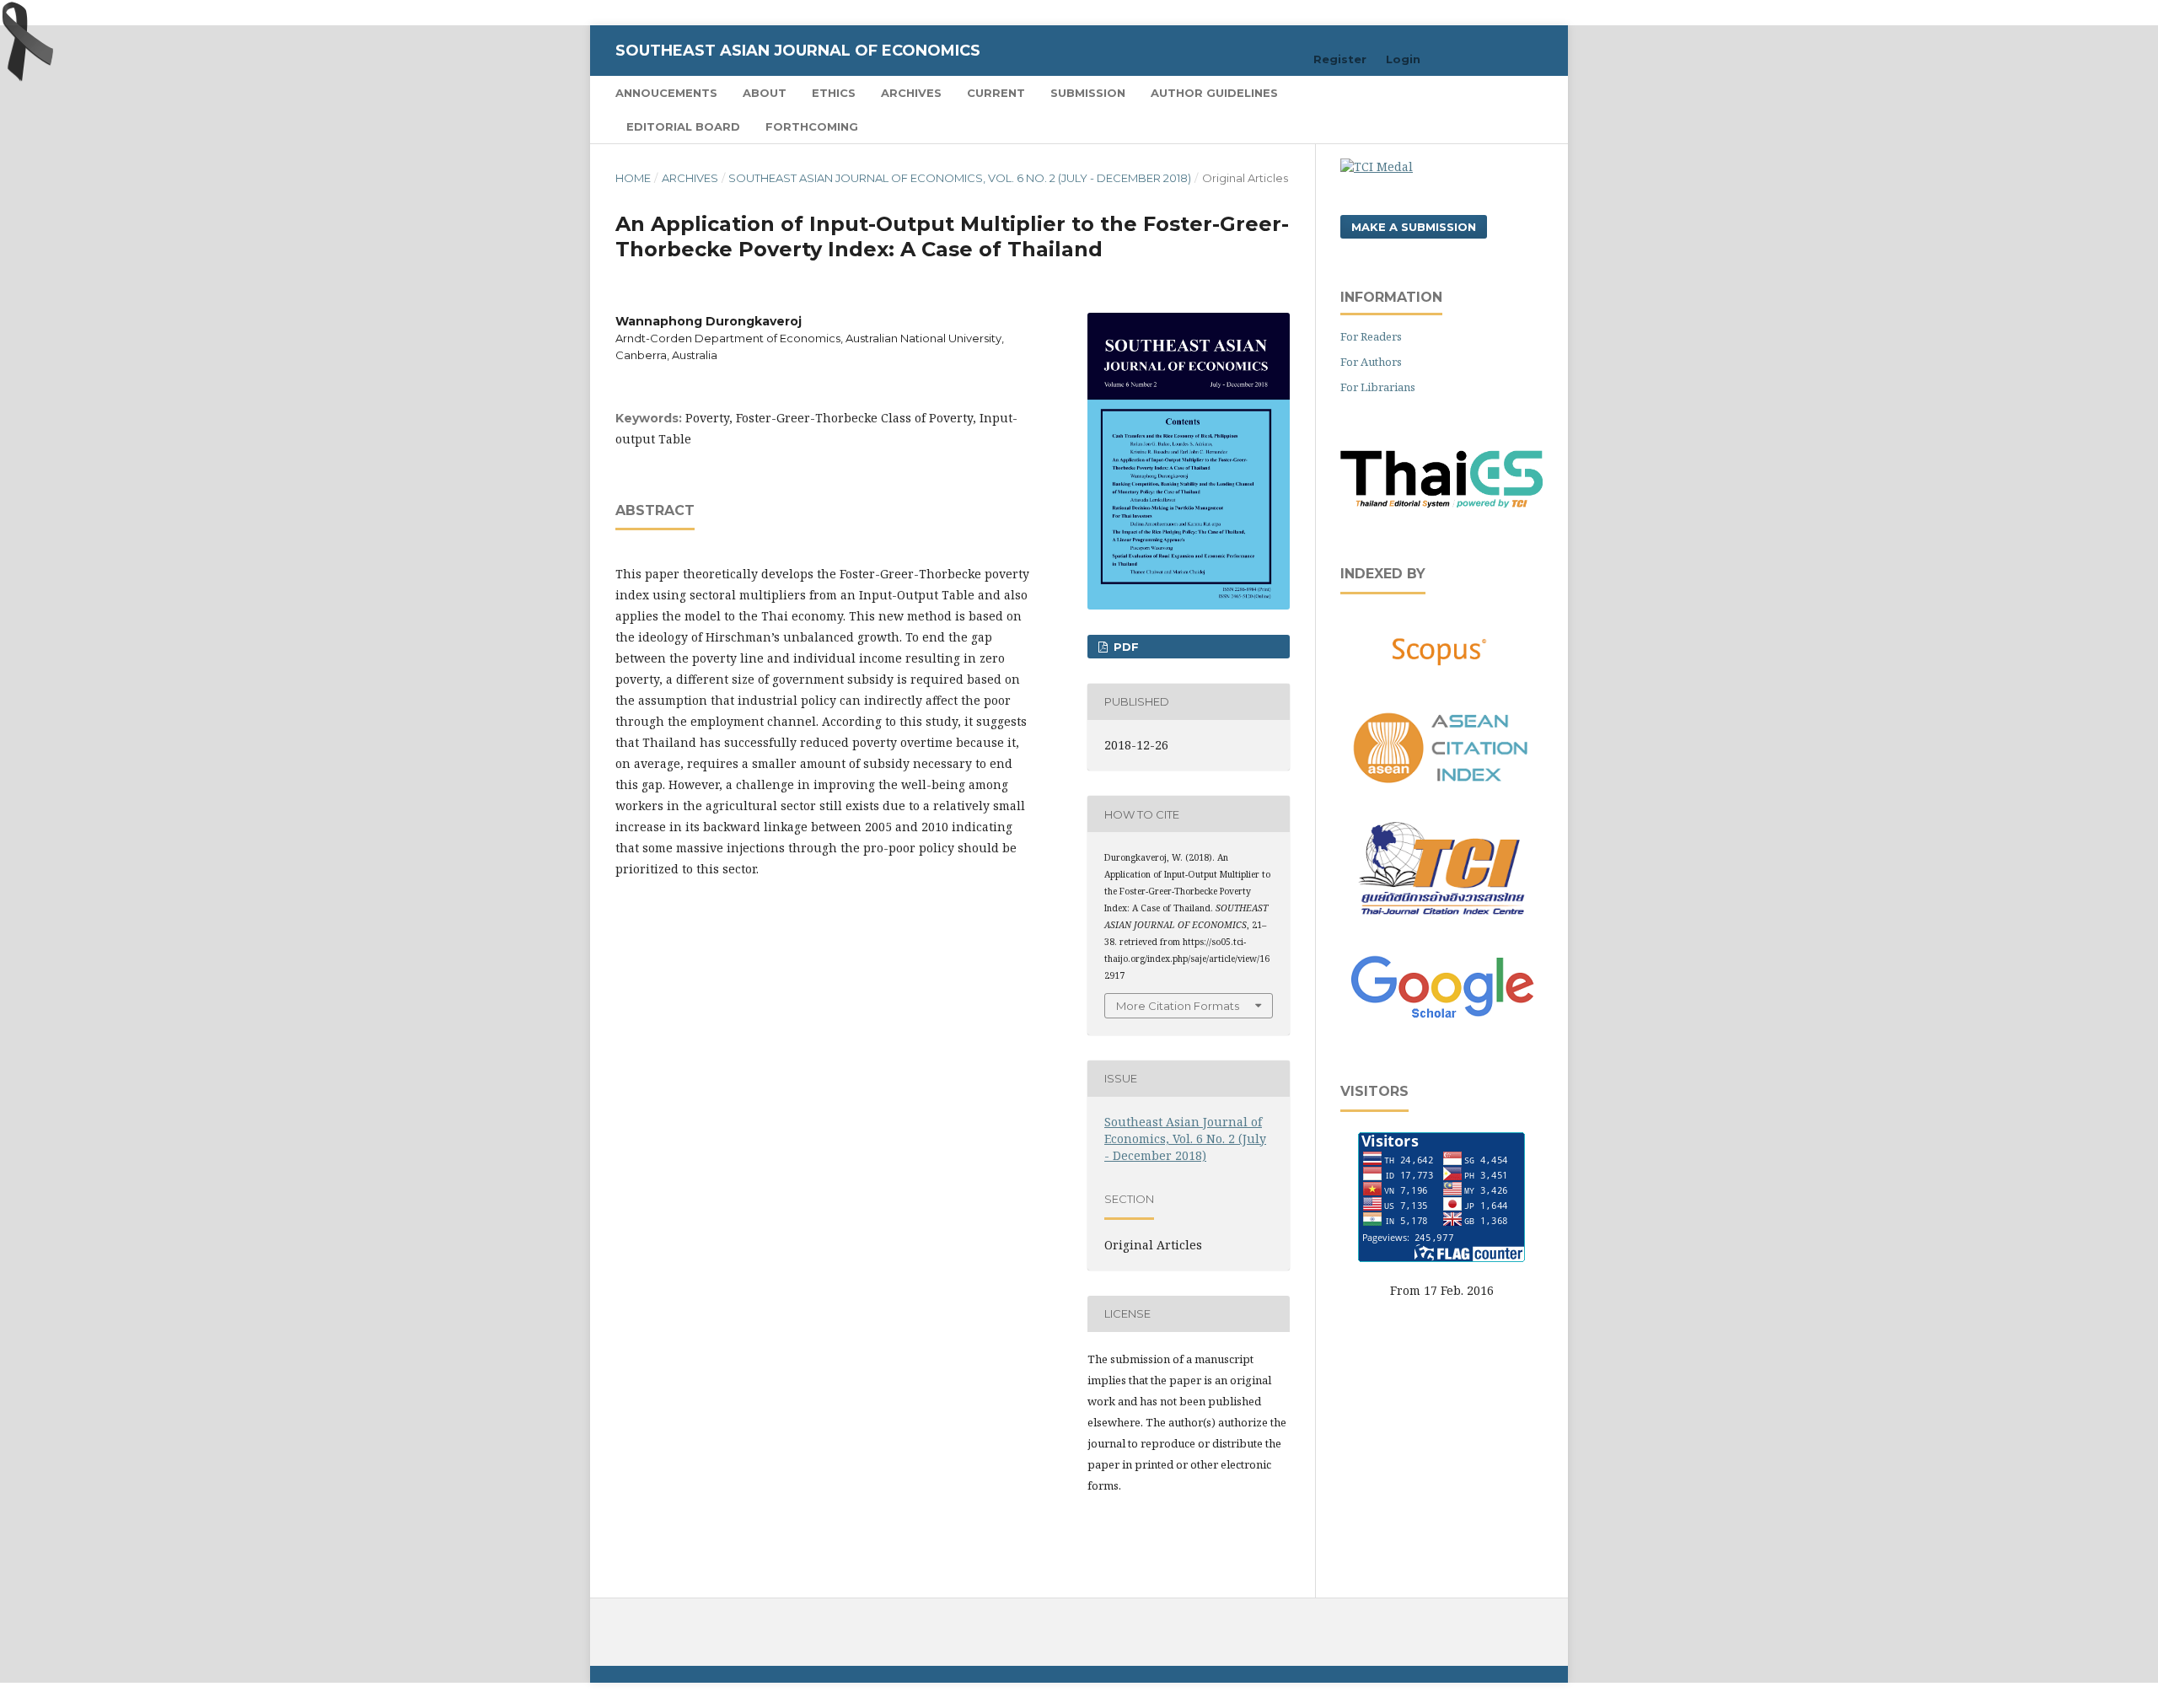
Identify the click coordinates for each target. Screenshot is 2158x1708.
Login (1403, 59)
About (765, 93)
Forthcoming (812, 126)
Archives (911, 93)
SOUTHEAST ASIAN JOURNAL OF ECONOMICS (798, 51)
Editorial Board (683, 126)
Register (1340, 59)
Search (1509, 92)
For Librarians (1378, 387)
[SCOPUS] (1441, 651)
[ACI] (1441, 793)
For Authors (1371, 362)
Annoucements (666, 93)
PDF (1125, 647)
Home (633, 178)
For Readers (1371, 336)
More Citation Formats (1178, 1006)
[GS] (1442, 1020)
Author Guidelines (1214, 93)
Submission (1088, 93)
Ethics (834, 93)
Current (996, 93)
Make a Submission (1414, 227)
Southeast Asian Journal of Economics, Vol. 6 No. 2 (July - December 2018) (960, 178)
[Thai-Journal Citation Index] (1441, 924)
